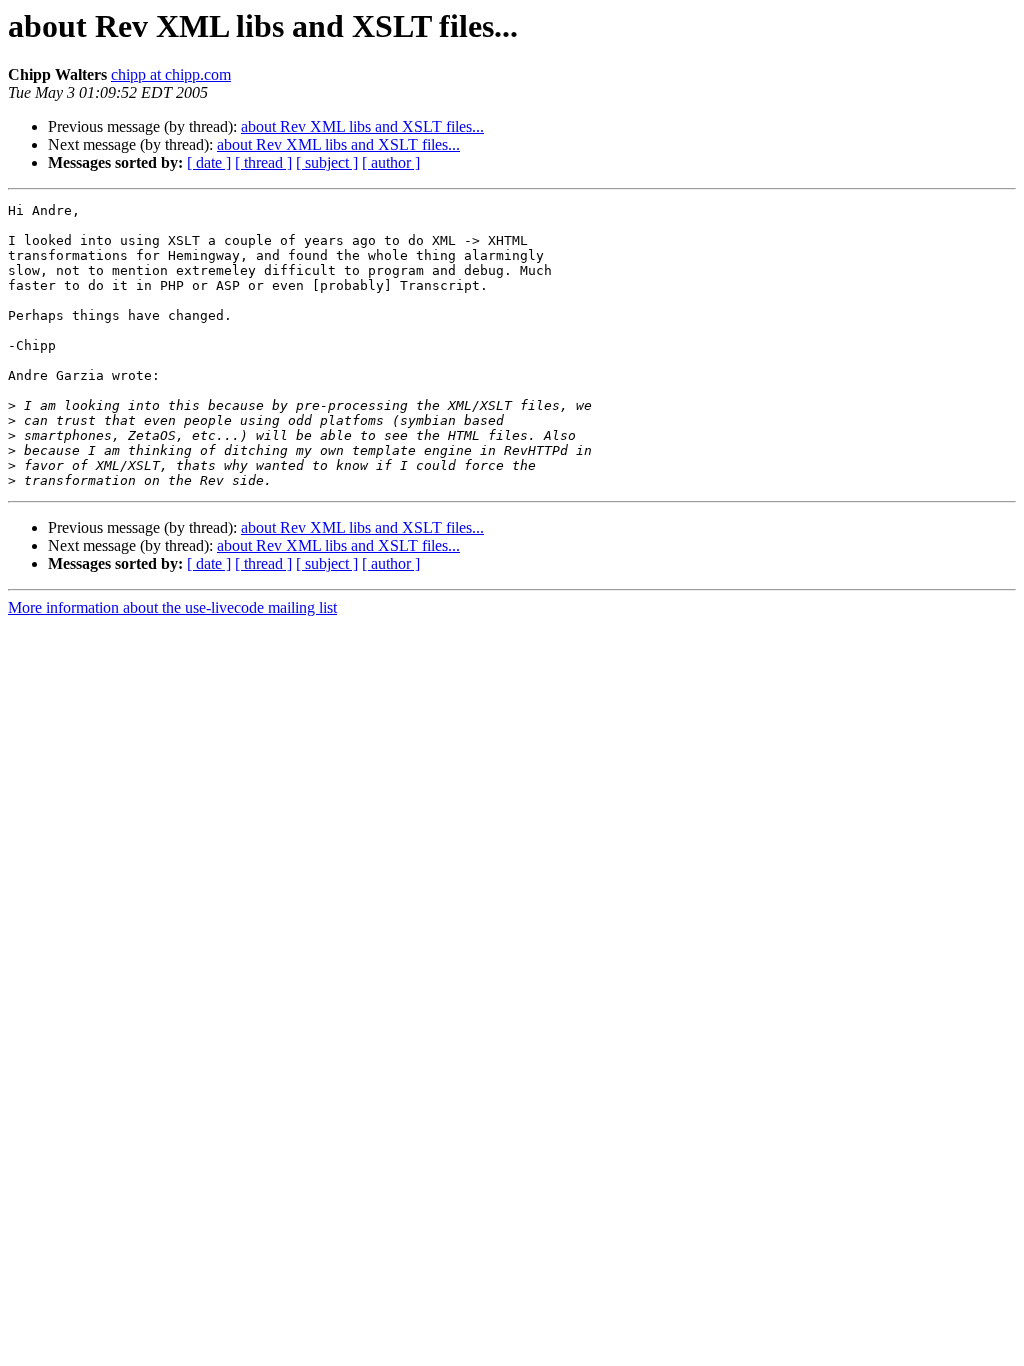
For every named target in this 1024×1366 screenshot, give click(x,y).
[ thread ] (263, 162)
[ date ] (209, 162)
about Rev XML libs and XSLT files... (362, 126)
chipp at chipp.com (171, 74)
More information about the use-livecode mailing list (172, 607)
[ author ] (391, 162)
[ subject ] (327, 162)
